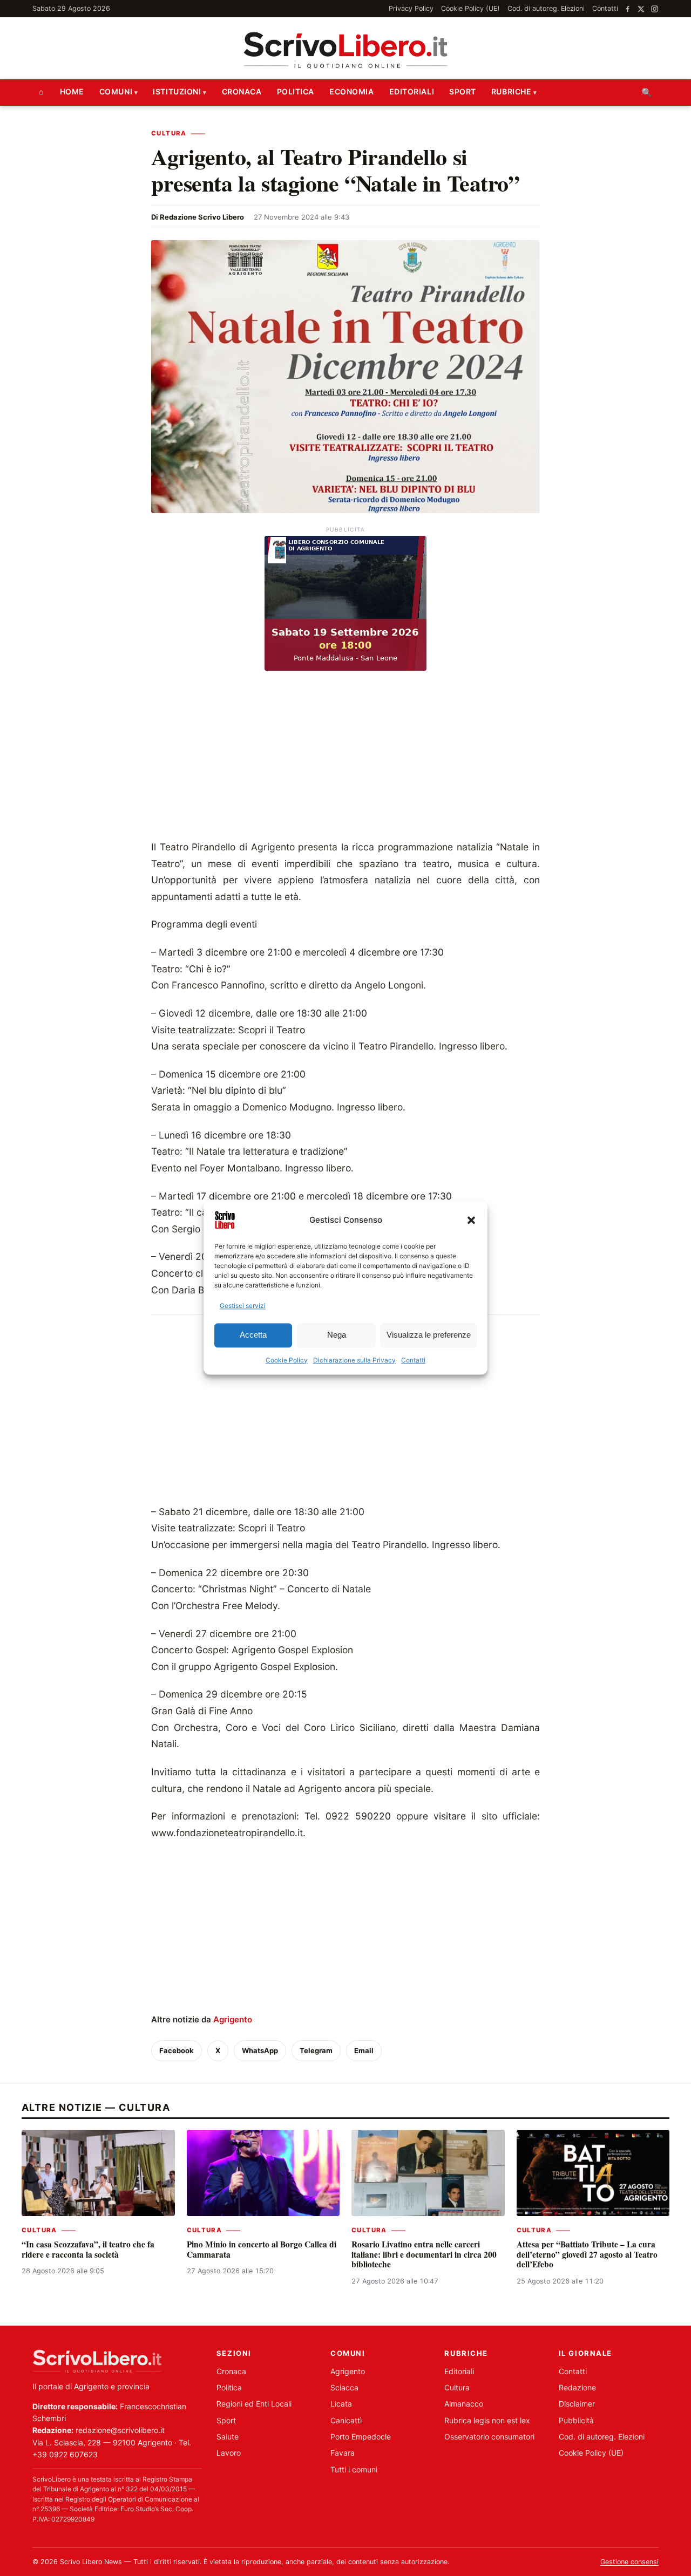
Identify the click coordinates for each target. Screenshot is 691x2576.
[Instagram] (655, 9)
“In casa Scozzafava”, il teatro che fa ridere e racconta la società (88, 2249)
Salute (228, 2437)
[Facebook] (628, 9)
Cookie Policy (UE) (470, 8)
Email (364, 2050)
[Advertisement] (345, 758)
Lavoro (229, 2453)
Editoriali (412, 91)
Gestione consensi (629, 2562)
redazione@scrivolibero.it (120, 2430)
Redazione (577, 2387)
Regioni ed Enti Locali (254, 2404)
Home (72, 91)
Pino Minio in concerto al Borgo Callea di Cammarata (262, 2249)
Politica (296, 91)
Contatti (413, 1360)
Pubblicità (576, 2420)
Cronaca (242, 91)
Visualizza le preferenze (429, 1335)
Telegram (316, 2050)
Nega (337, 1335)
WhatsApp (260, 2050)
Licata (341, 2404)
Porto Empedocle (361, 2437)
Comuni (116, 91)
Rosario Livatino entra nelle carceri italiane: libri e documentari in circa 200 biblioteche (424, 2254)
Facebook (177, 2050)
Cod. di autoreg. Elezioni (546, 8)
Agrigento (233, 2019)
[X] (641, 9)
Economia (351, 91)
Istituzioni (177, 91)
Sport (463, 91)
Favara (343, 2453)
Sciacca (344, 2387)
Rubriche (511, 91)
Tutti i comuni (354, 2469)
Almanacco (464, 2404)
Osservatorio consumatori (489, 2437)
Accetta (253, 1335)
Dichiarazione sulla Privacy (354, 1360)
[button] (471, 1220)
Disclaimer (577, 2404)
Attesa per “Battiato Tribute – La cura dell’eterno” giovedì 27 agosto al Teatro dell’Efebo (587, 2254)
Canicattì (346, 2420)
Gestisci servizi (243, 1306)
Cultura (169, 133)
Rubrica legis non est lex (487, 2420)
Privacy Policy (411, 8)
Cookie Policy (287, 1360)
